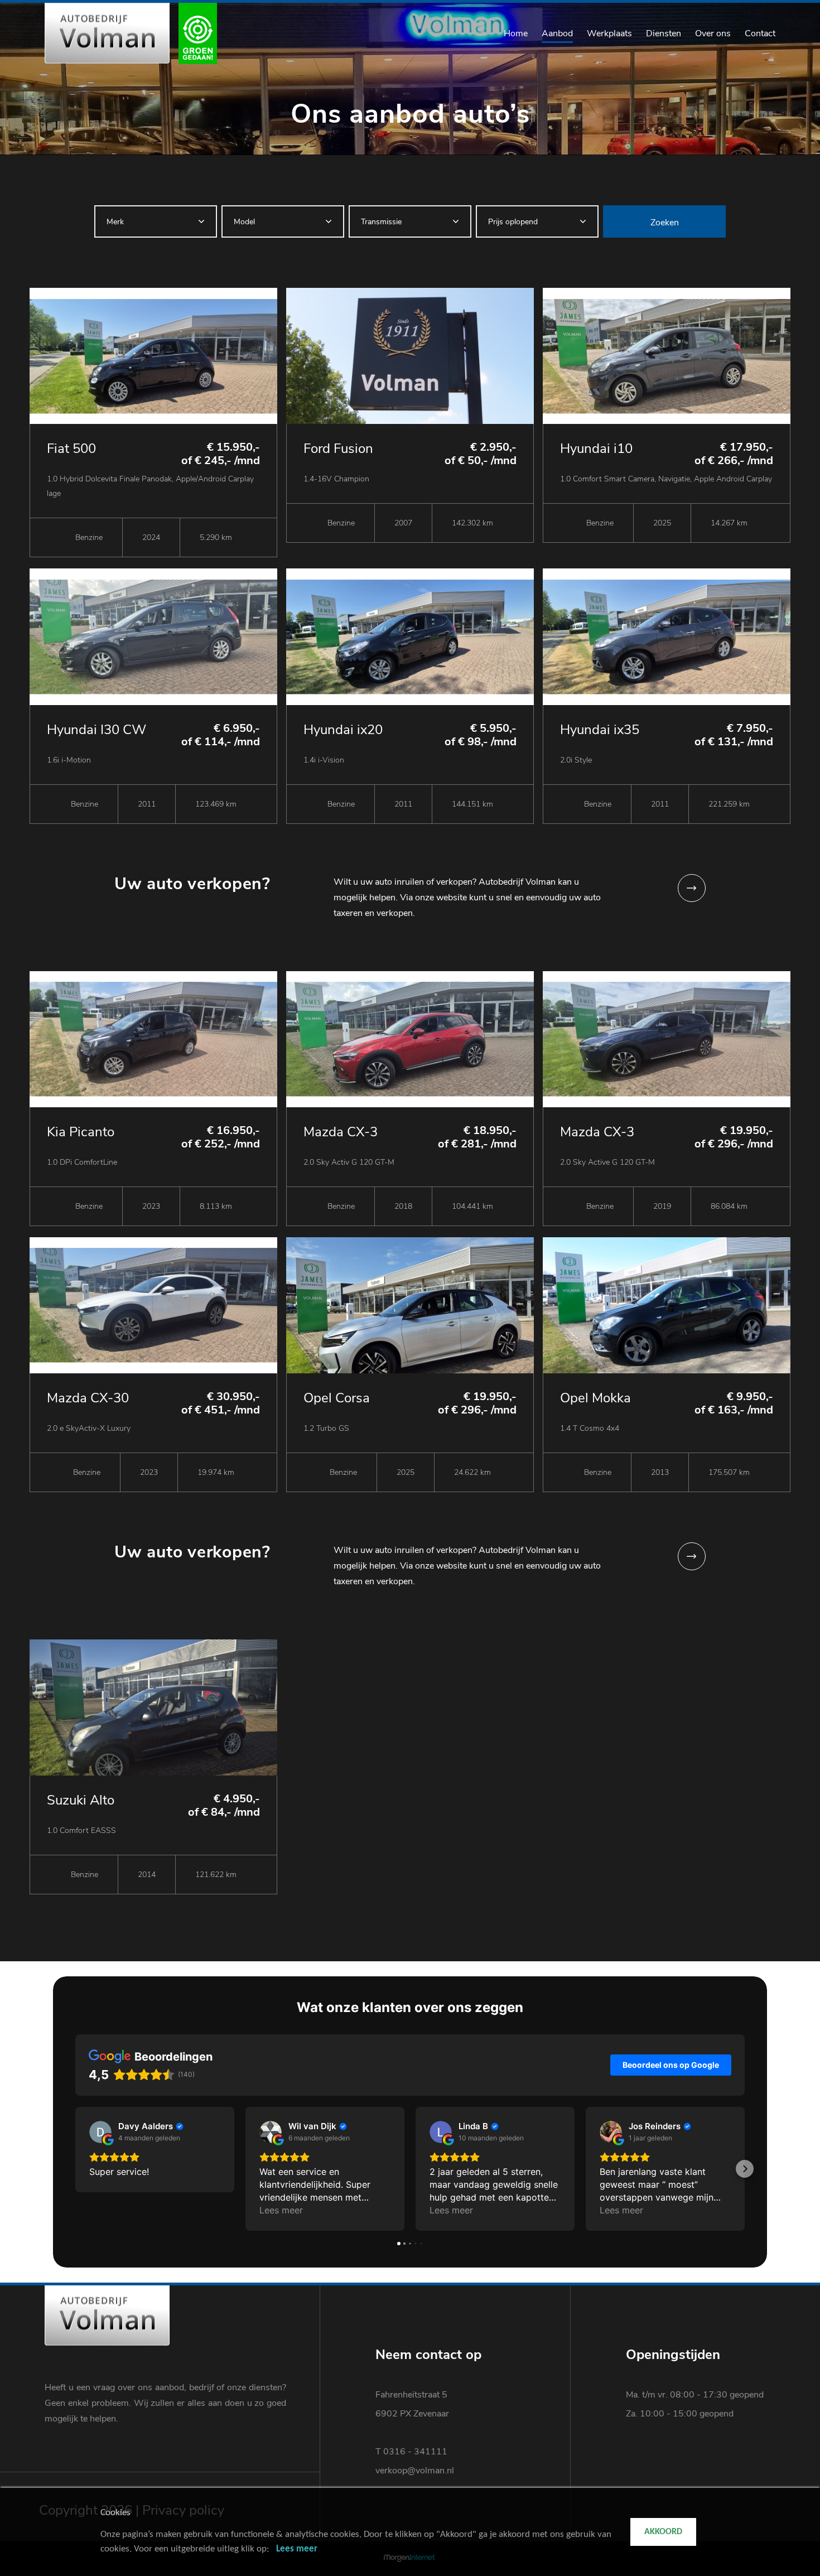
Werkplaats (609, 33)
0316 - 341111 (415, 2452)
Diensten (664, 33)
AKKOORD (663, 2532)
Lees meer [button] (281, 2210)
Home (516, 33)
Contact (760, 33)
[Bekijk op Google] (100, 2132)
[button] (75, 2169)
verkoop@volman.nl (415, 2471)
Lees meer (297, 2549)
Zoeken (665, 223)
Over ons (713, 33)
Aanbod (557, 33)
